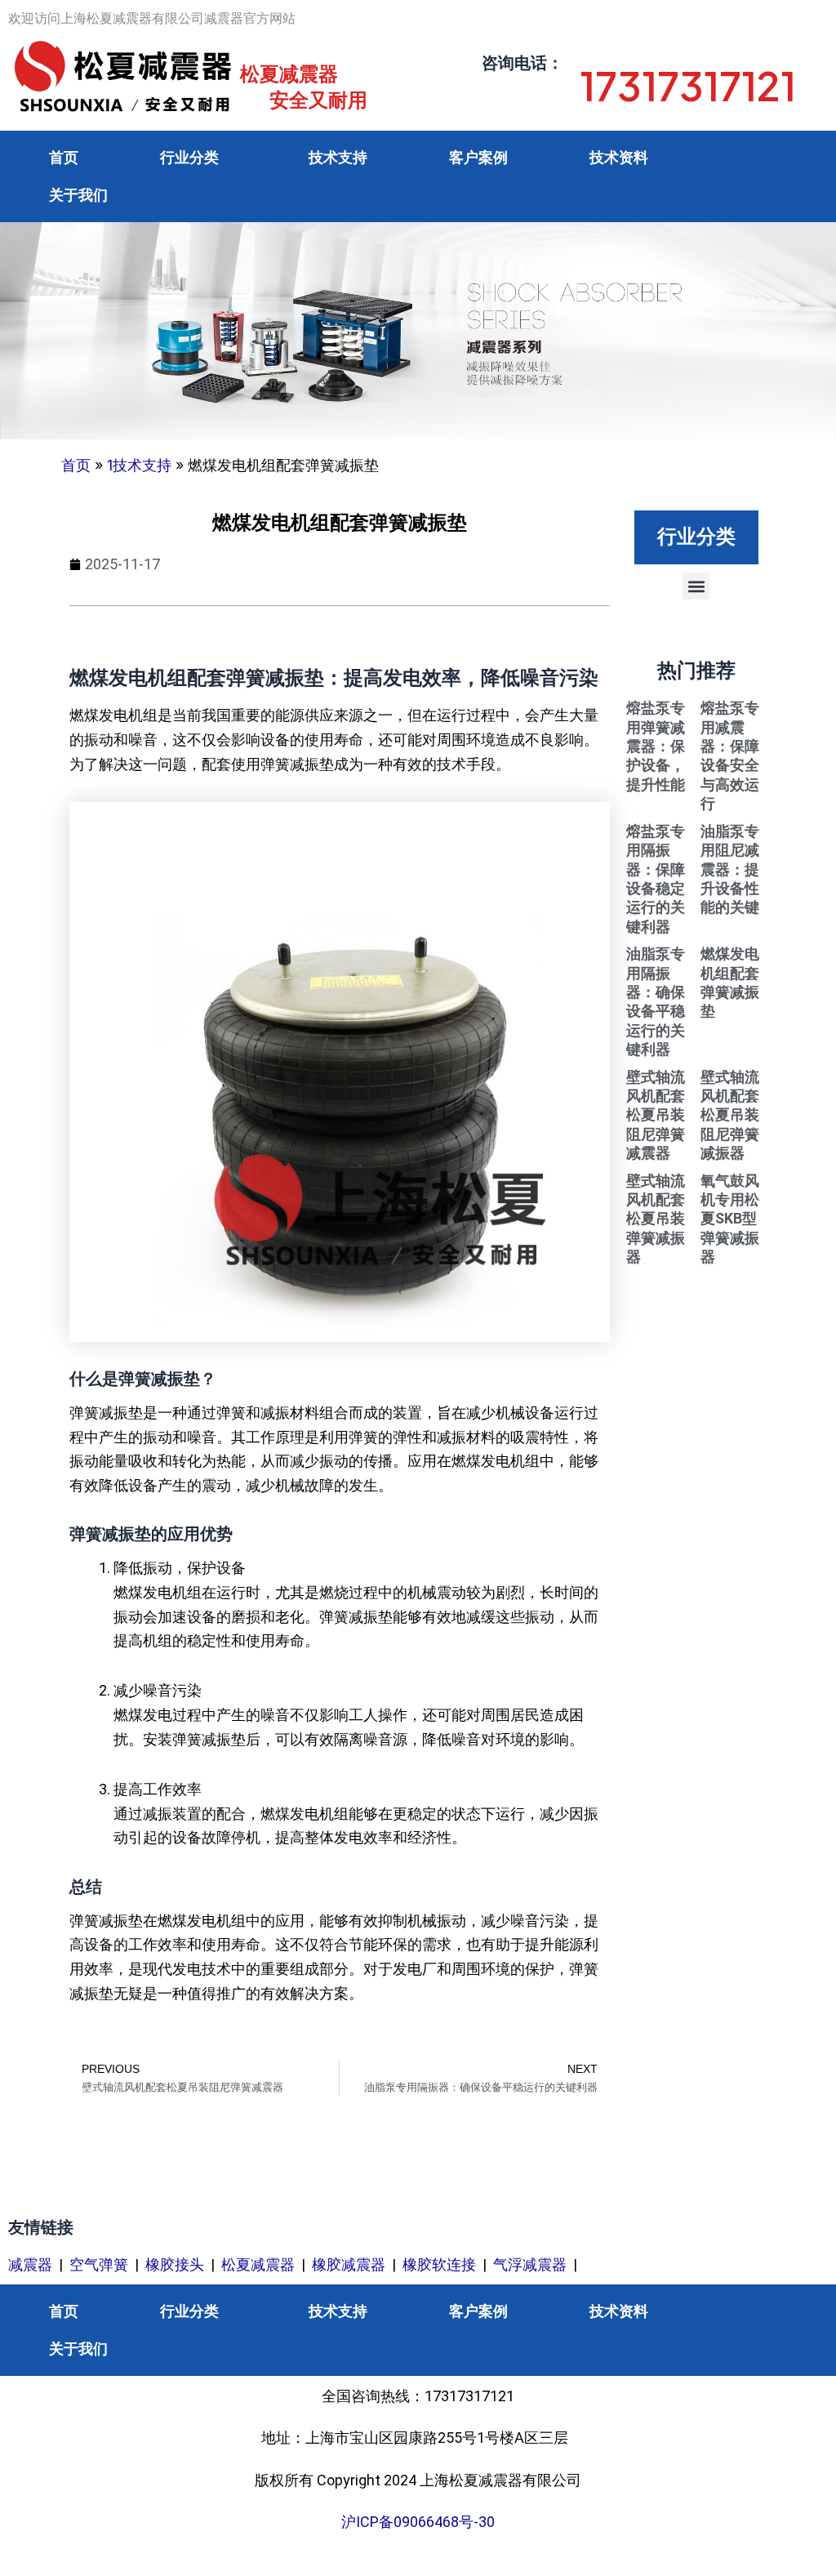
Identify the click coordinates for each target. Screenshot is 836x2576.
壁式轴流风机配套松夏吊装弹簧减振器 (656, 1219)
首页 (64, 157)
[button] (696, 586)
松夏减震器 (258, 2264)
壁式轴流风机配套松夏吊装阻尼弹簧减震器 (656, 1115)
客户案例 (478, 157)
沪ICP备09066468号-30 (418, 2522)
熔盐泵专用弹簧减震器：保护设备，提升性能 (656, 746)
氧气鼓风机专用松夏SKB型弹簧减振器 (730, 1219)
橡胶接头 (175, 2264)
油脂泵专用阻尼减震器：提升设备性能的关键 (730, 869)
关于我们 (78, 195)
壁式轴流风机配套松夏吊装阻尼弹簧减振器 (730, 1115)
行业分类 (189, 157)
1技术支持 (139, 465)
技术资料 (619, 157)
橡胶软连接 (439, 2264)
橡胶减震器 (349, 2264)
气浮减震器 (530, 2264)
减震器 (30, 2264)
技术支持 (338, 157)
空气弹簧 (99, 2264)
